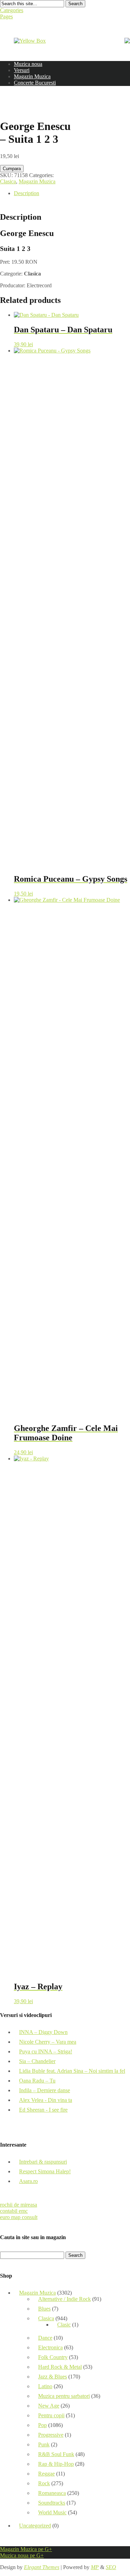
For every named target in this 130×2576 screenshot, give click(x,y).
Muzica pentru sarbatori (64, 2396)
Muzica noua (28, 64)
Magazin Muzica (32, 76)
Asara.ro (28, 2181)
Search (75, 4)
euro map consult (19, 2217)
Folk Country (53, 2357)
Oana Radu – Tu (37, 2081)
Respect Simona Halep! (45, 2171)
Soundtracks (52, 2503)
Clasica (8, 181)
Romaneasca (52, 2493)
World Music (52, 2512)
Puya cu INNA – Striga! (46, 2051)
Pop (42, 2425)
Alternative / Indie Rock (64, 2299)
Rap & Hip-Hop (56, 2464)
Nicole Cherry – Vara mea (48, 2042)
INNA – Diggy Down (43, 2032)
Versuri (22, 70)
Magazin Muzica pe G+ (26, 2549)
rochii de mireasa (19, 2205)
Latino (45, 2386)
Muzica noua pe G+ (22, 2555)
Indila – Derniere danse (45, 2090)
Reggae (46, 2474)
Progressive (51, 2435)
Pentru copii (51, 2415)
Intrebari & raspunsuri (43, 2162)
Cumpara (12, 169)
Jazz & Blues (53, 2377)
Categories (12, 10)
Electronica (50, 2347)
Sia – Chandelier (37, 2061)
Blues (44, 2309)
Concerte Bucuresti (35, 83)
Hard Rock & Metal (60, 2367)
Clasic (64, 2325)
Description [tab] (27, 193)
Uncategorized (35, 2526)
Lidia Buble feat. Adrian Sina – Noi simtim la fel (72, 2071)
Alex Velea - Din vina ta (46, 2100)
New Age (49, 2406)
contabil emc (14, 2211)
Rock (44, 2483)
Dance (45, 2338)
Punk (44, 2444)
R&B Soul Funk (56, 2454)
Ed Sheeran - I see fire (43, 2110)
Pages (6, 16)
